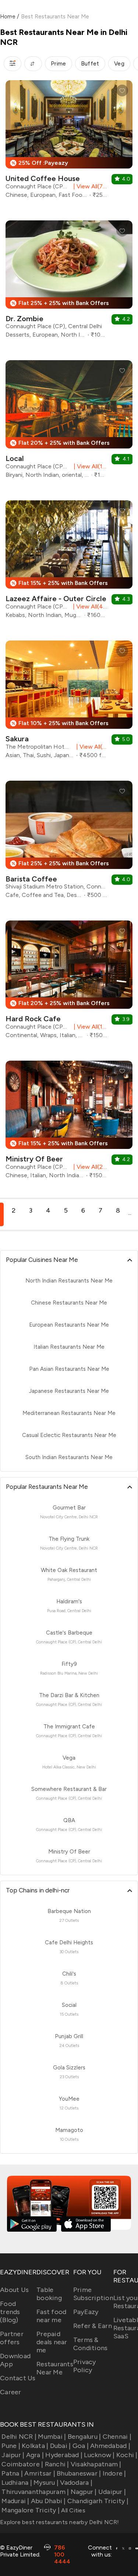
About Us (14, 2290)
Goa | (81, 2446)
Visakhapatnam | (96, 2464)
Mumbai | (52, 2437)
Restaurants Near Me (55, 2368)
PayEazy (86, 2312)
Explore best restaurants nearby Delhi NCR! (60, 2522)
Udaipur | (112, 2492)
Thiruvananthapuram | (35, 2492)
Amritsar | (40, 2473)
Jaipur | (13, 2455)
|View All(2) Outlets (89, 1167)
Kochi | (127, 2455)
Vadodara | (76, 2483)
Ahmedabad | (110, 2446)
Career (11, 2392)
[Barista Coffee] (69, 842)
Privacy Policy (85, 2366)
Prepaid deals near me (52, 2342)
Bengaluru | (84, 2437)
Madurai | (15, 2501)
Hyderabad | (64, 2455)
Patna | (12, 2473)
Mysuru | (46, 2483)
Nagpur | (84, 2492)
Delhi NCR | (19, 2437)
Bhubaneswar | (79, 2473)
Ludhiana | (17, 2483)
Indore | (114, 2473)
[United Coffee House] (69, 142)
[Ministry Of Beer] (69, 1122)
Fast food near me (51, 2316)
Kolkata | (35, 2446)
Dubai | (60, 2446)
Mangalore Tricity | (31, 2510)
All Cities (72, 2510)
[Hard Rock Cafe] (69, 982)
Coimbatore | (22, 2464)
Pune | (11, 2446)
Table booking (49, 2294)
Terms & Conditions (91, 2344)
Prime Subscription (93, 2294)
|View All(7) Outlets (89, 186)
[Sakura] (69, 702)
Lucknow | (99, 2455)
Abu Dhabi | (48, 2501)
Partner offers (12, 2338)
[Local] (69, 422)
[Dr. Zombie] (69, 282)
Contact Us (18, 2378)
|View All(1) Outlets (89, 466)
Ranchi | (57, 2464)
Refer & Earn (93, 2326)
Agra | (35, 2455)
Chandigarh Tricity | (98, 2501)
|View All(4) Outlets (89, 606)
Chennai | (117, 2437)
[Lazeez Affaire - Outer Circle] (69, 562)
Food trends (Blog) (10, 2312)
